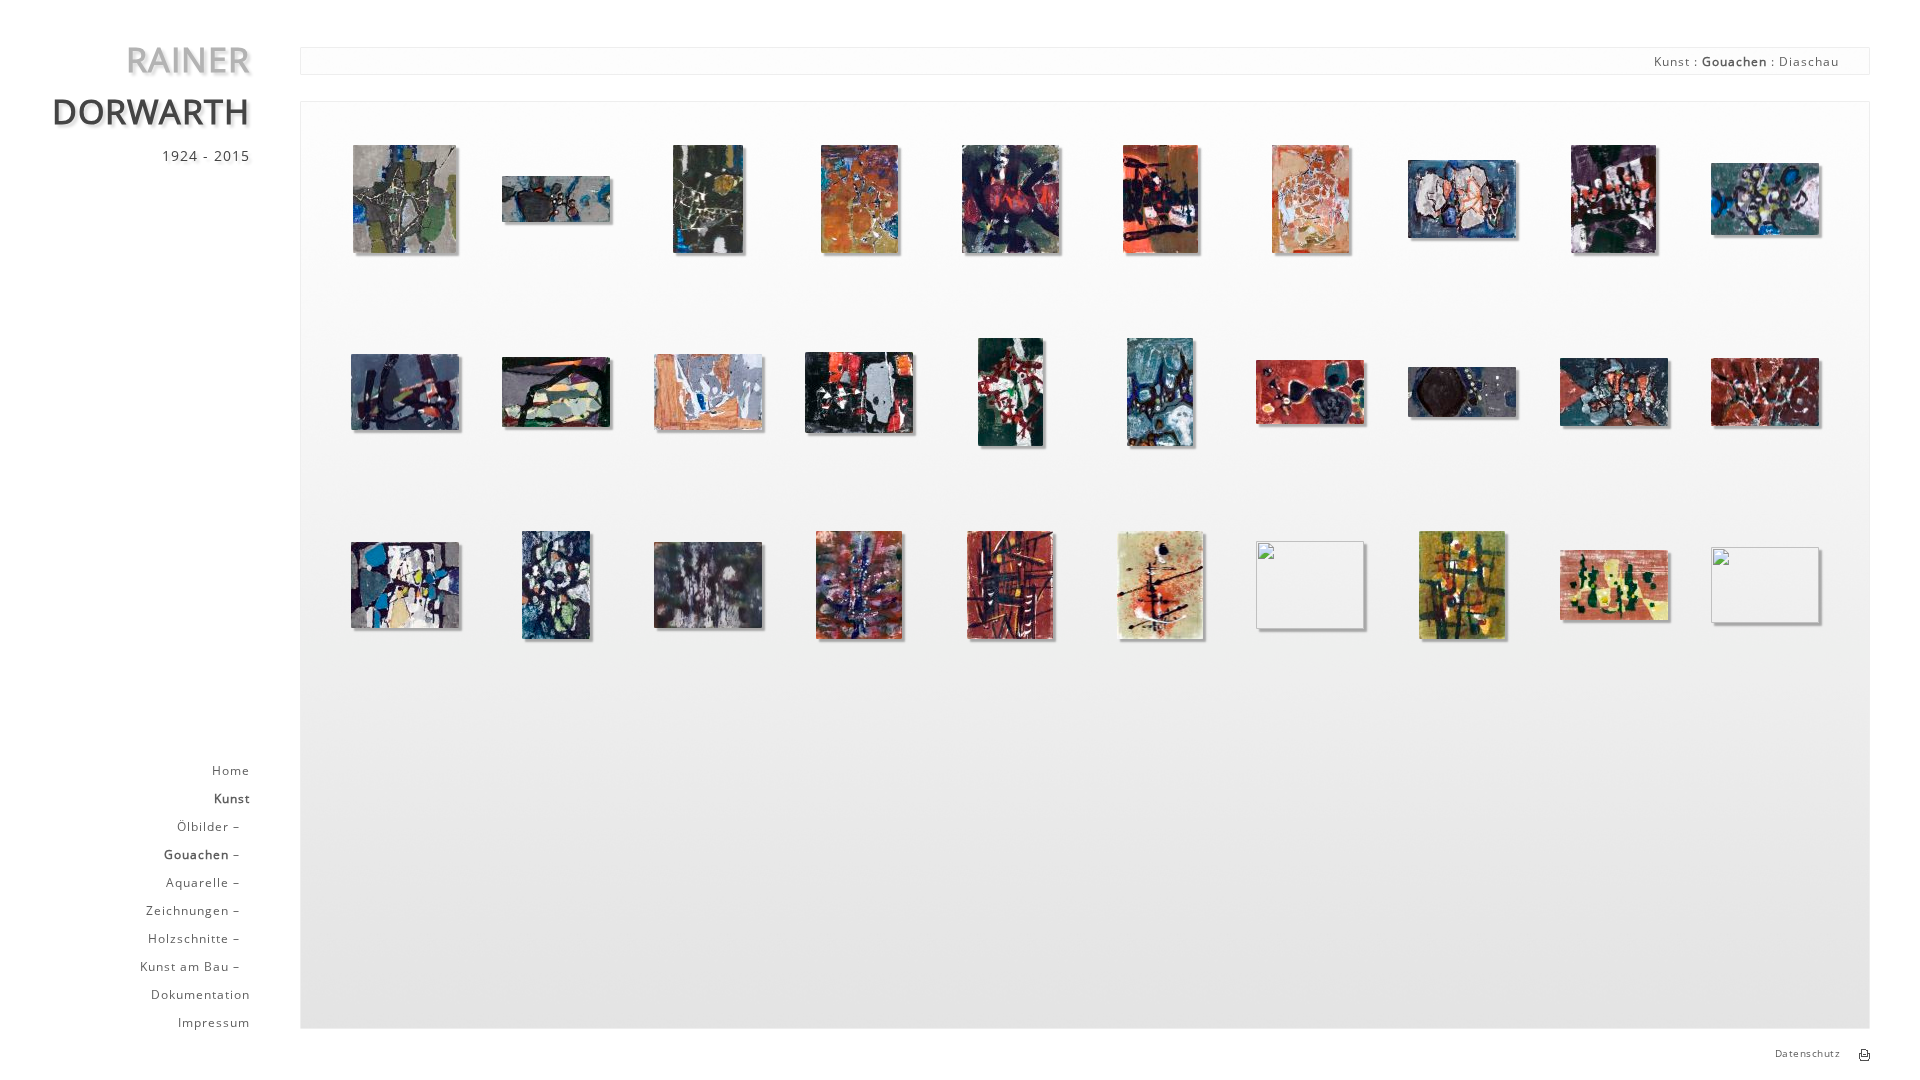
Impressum (214, 1023)
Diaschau (1809, 62)
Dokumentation (200, 995)
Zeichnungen (187, 911)
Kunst (232, 799)
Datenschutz (1808, 1053)
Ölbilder (203, 827)
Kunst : (1678, 62)
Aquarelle (197, 883)
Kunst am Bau (184, 967)
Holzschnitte (188, 939)
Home (231, 771)
